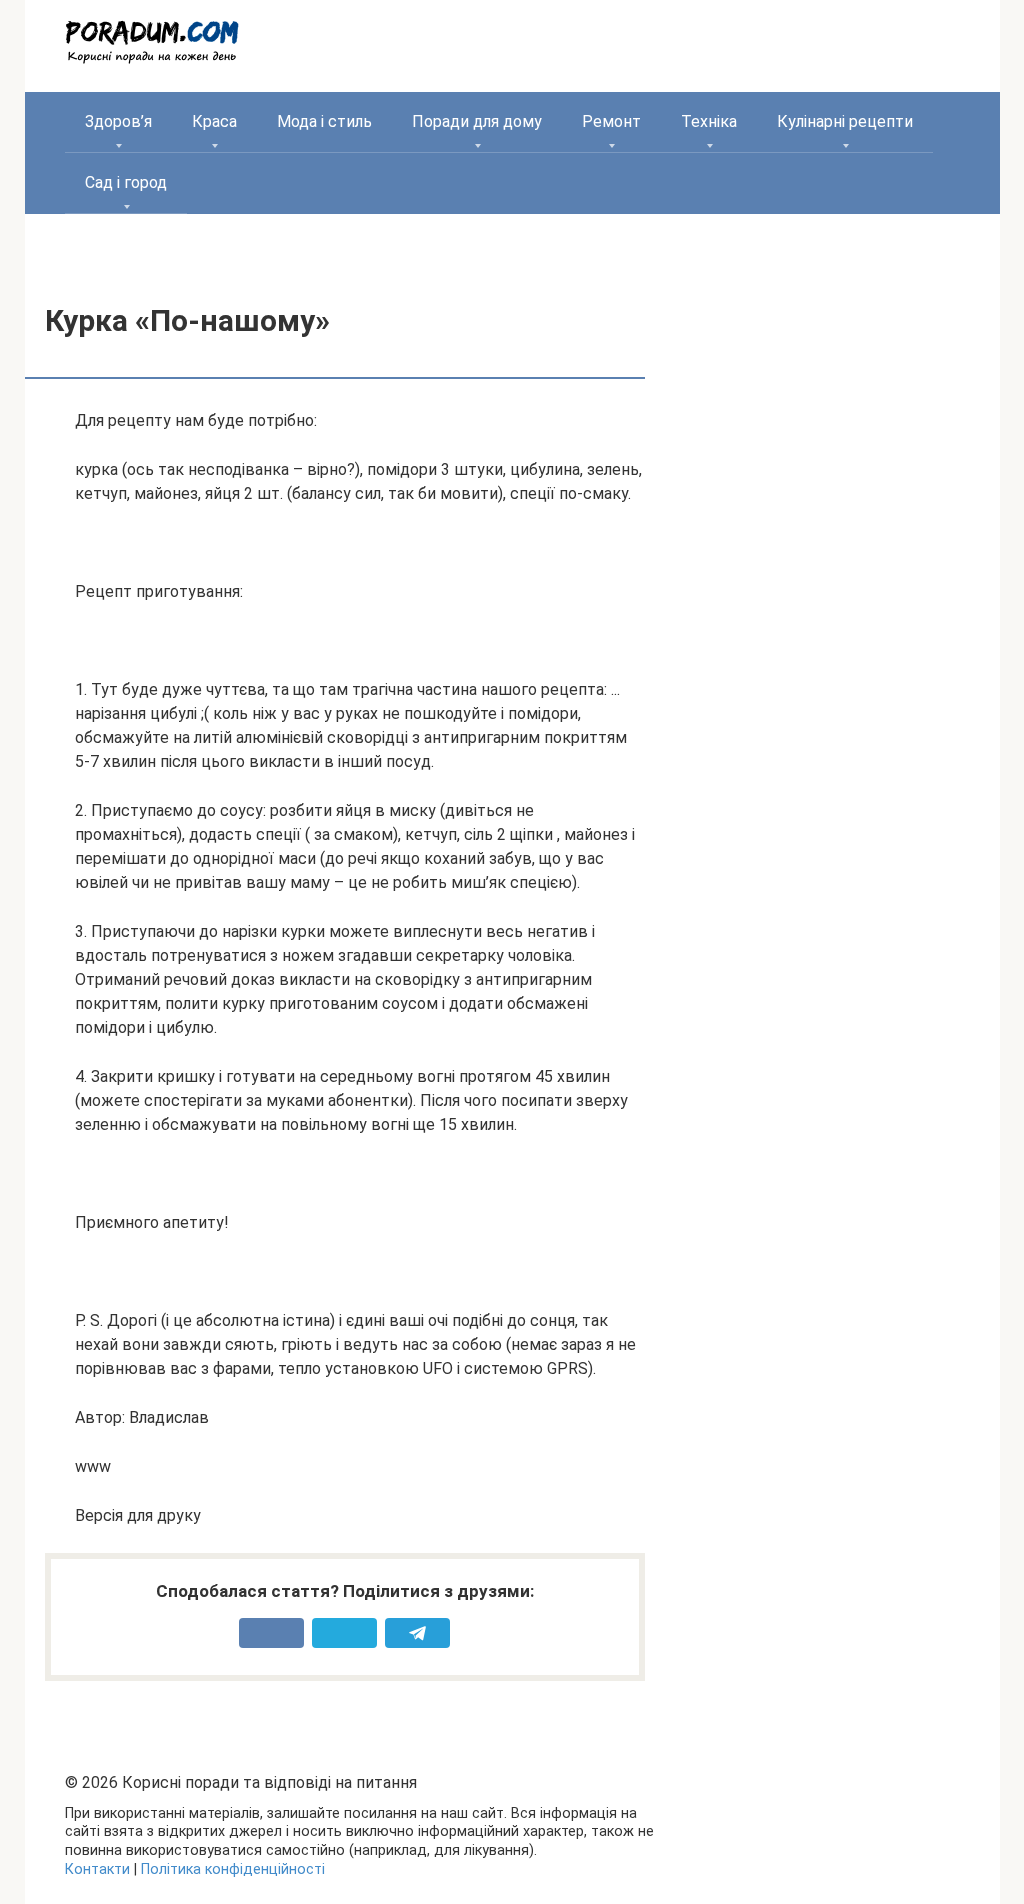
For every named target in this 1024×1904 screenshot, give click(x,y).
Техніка (709, 121)
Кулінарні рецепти (845, 121)
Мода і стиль (324, 121)
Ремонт (611, 121)
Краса (214, 121)
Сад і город (126, 182)
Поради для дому (477, 121)
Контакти (97, 1869)
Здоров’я (118, 121)
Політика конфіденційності (233, 1869)
